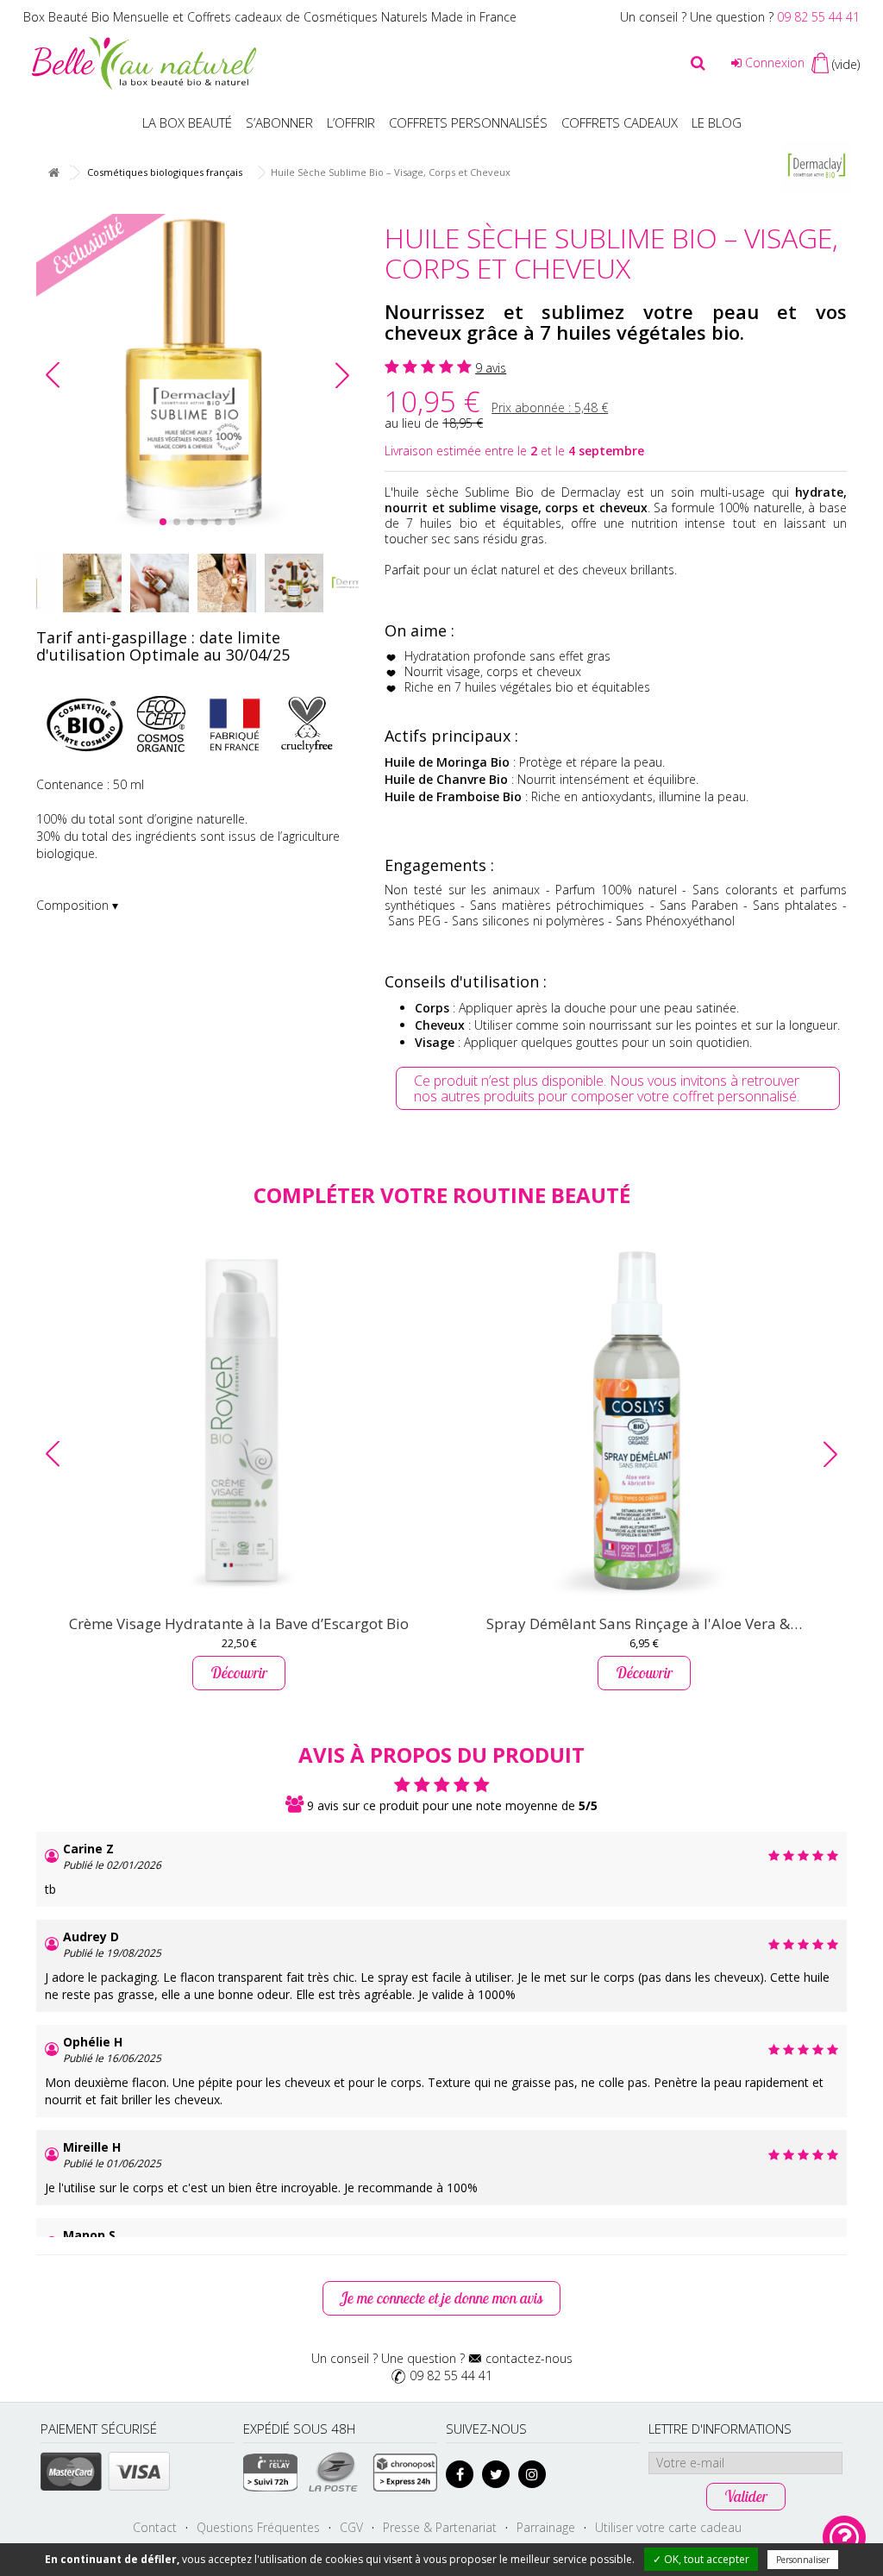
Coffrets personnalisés (468, 122)
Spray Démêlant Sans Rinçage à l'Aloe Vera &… (644, 1623)
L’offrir (351, 122)
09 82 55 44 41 (818, 17)
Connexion (773, 63)
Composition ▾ (77, 905)
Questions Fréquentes (258, 2527)
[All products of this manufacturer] (817, 165)
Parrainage (546, 2527)
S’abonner (279, 122)
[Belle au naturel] (144, 62)
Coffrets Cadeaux (620, 122)
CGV (351, 2527)
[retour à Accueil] (53, 173)
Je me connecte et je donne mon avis (441, 2298)
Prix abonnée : (550, 407)
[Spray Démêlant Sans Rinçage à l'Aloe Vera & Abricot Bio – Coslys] (644, 1420)
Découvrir (239, 1673)
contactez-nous (529, 2358)
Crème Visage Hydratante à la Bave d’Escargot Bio (239, 1623)
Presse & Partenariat (440, 2527)
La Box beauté (187, 122)
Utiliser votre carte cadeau (668, 2527)
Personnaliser (803, 2560)
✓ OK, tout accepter (701, 2559)
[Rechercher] (698, 63)
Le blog (717, 122)
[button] (342, 375)
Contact (155, 2527)
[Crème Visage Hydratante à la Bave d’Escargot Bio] (239, 1420)
